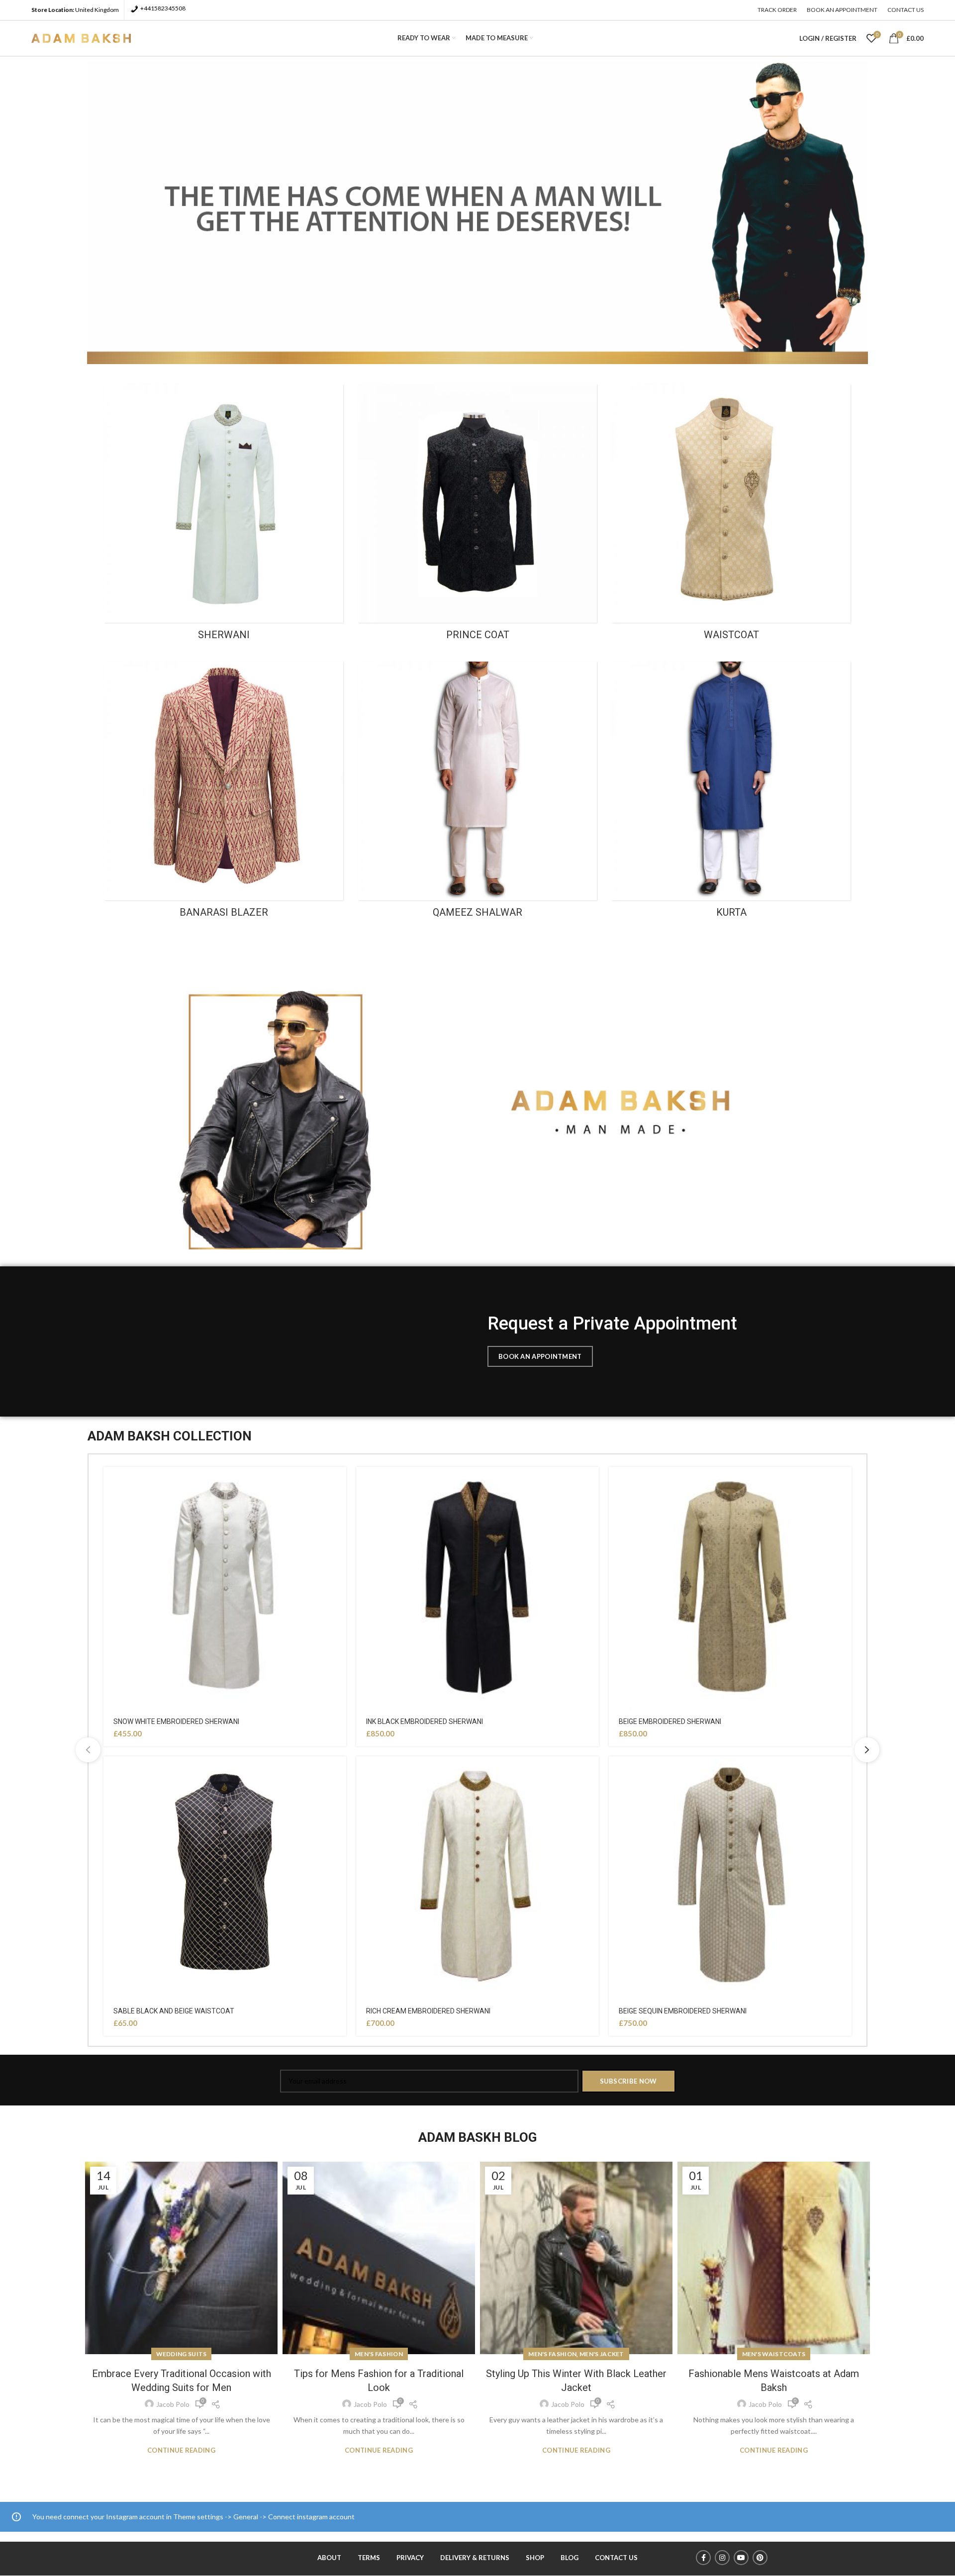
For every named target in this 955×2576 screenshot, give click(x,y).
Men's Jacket (602, 2354)
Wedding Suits (182, 2354)
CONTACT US (616, 2558)
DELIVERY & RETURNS (475, 2558)
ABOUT (329, 2558)
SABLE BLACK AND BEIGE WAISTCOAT (174, 2011)
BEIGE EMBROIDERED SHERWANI (670, 1721)
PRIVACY (410, 2558)
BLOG (570, 2558)
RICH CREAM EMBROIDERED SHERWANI (428, 2011)
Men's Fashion (379, 2354)
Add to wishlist (339, 1483)
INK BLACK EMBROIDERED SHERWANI (425, 1721)
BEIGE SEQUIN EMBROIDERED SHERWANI (683, 2011)
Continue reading (181, 2450)
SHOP (535, 2558)
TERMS (369, 2558)
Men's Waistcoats (774, 2354)
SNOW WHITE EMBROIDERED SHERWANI (176, 1721)
